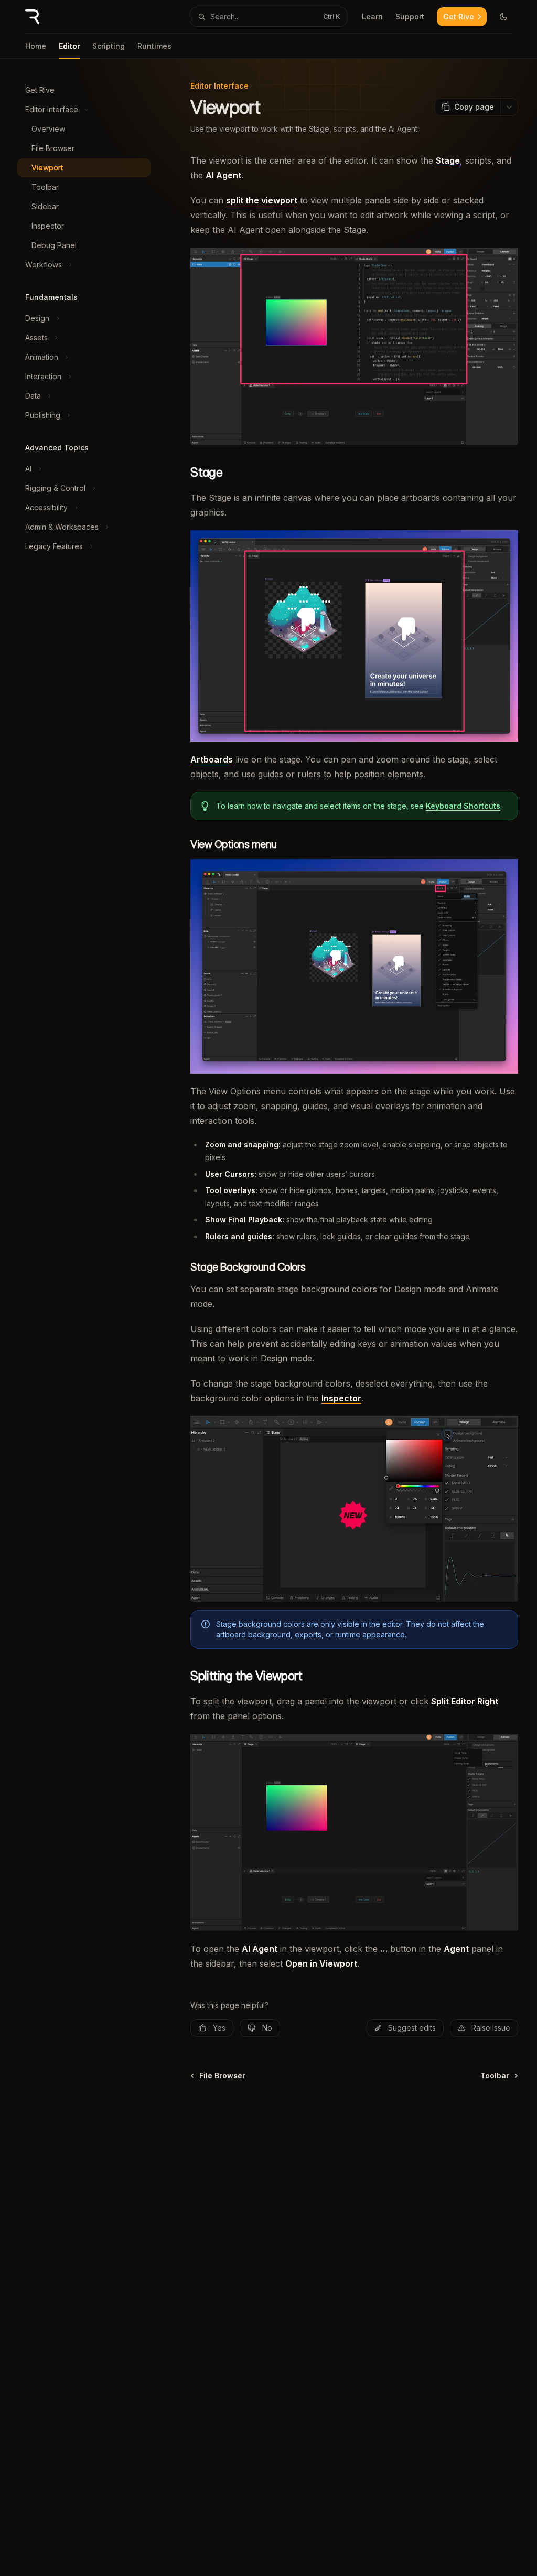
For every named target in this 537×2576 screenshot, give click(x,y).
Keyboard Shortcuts (463, 806)
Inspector (341, 1398)
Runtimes (154, 46)
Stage (448, 160)
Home (36, 46)
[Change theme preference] (503, 17)
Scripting (109, 46)
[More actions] (509, 107)
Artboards (212, 759)
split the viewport (262, 200)
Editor (69, 46)
